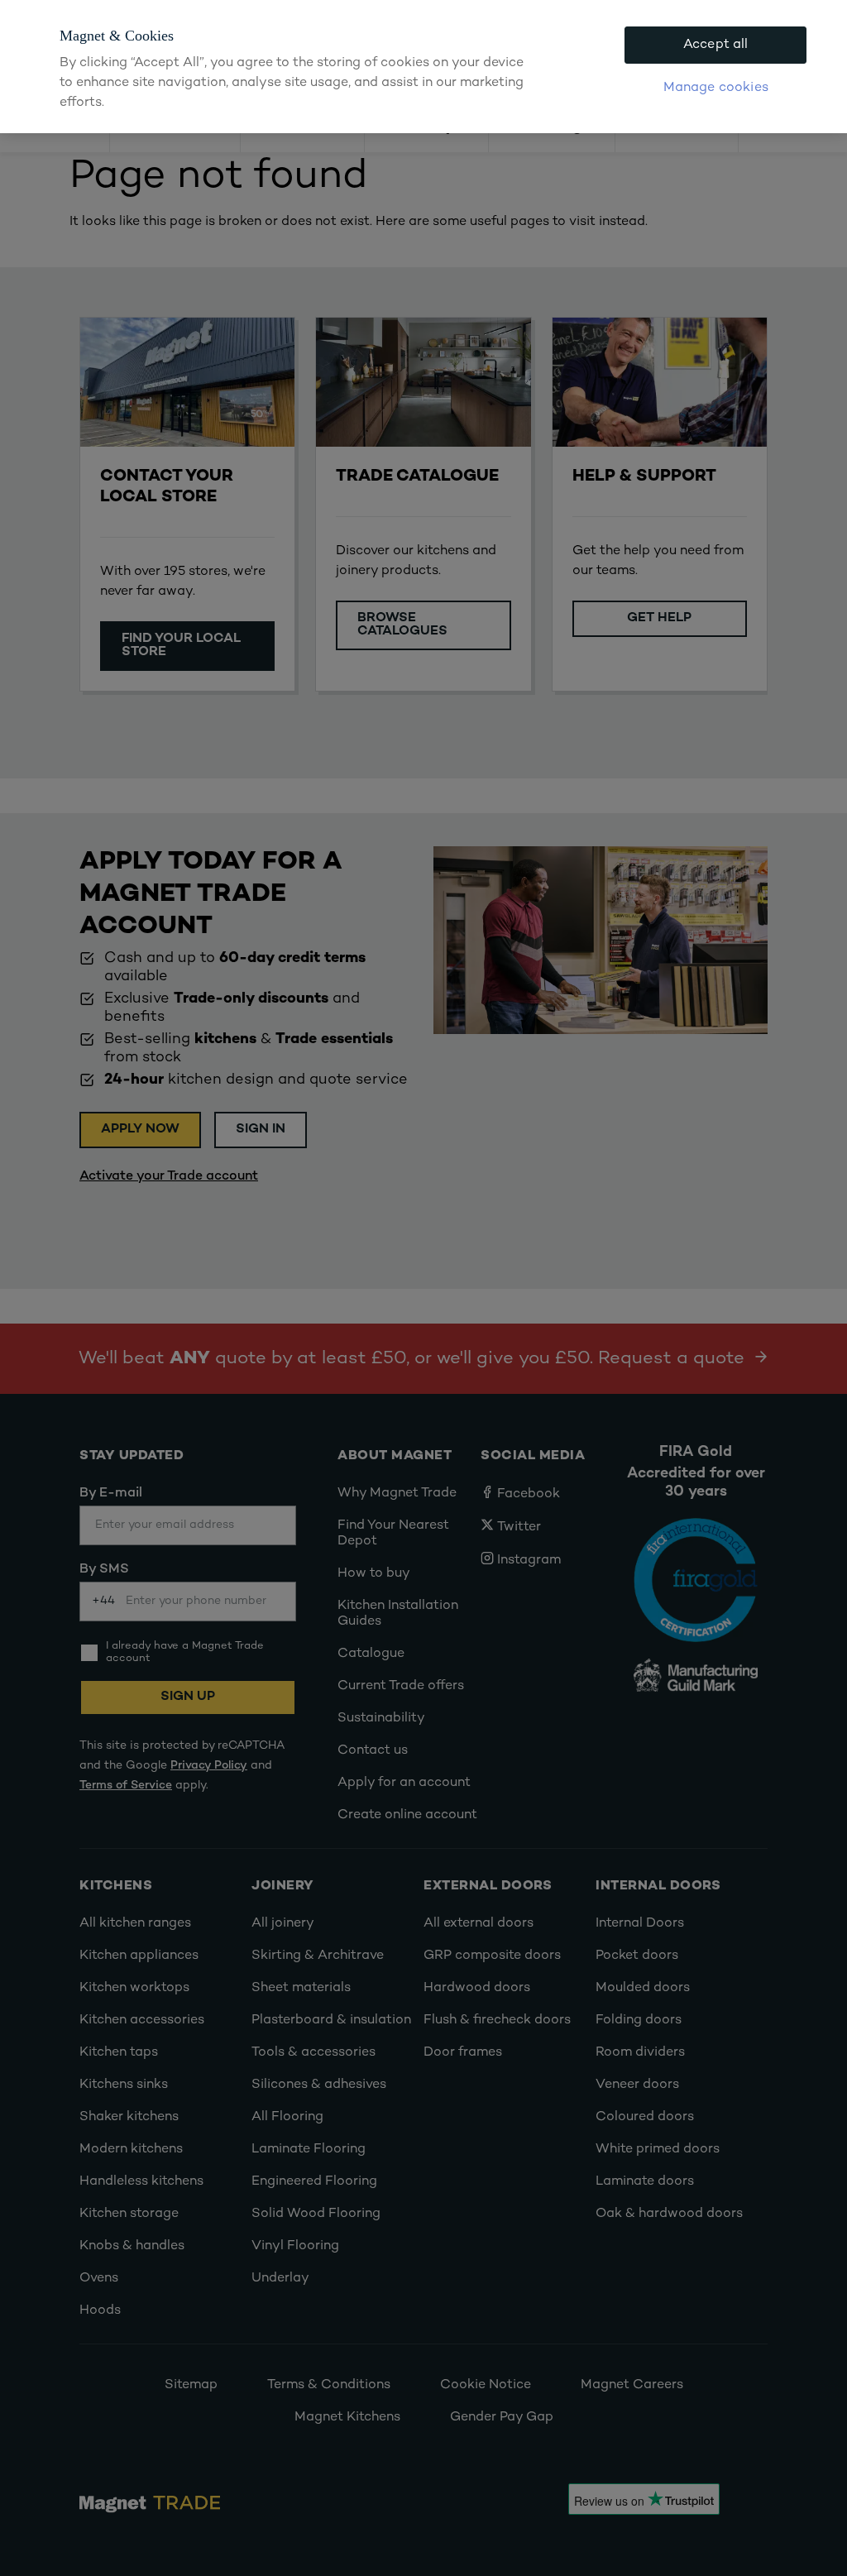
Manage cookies (716, 88)
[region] (423, 67)
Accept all (716, 45)
